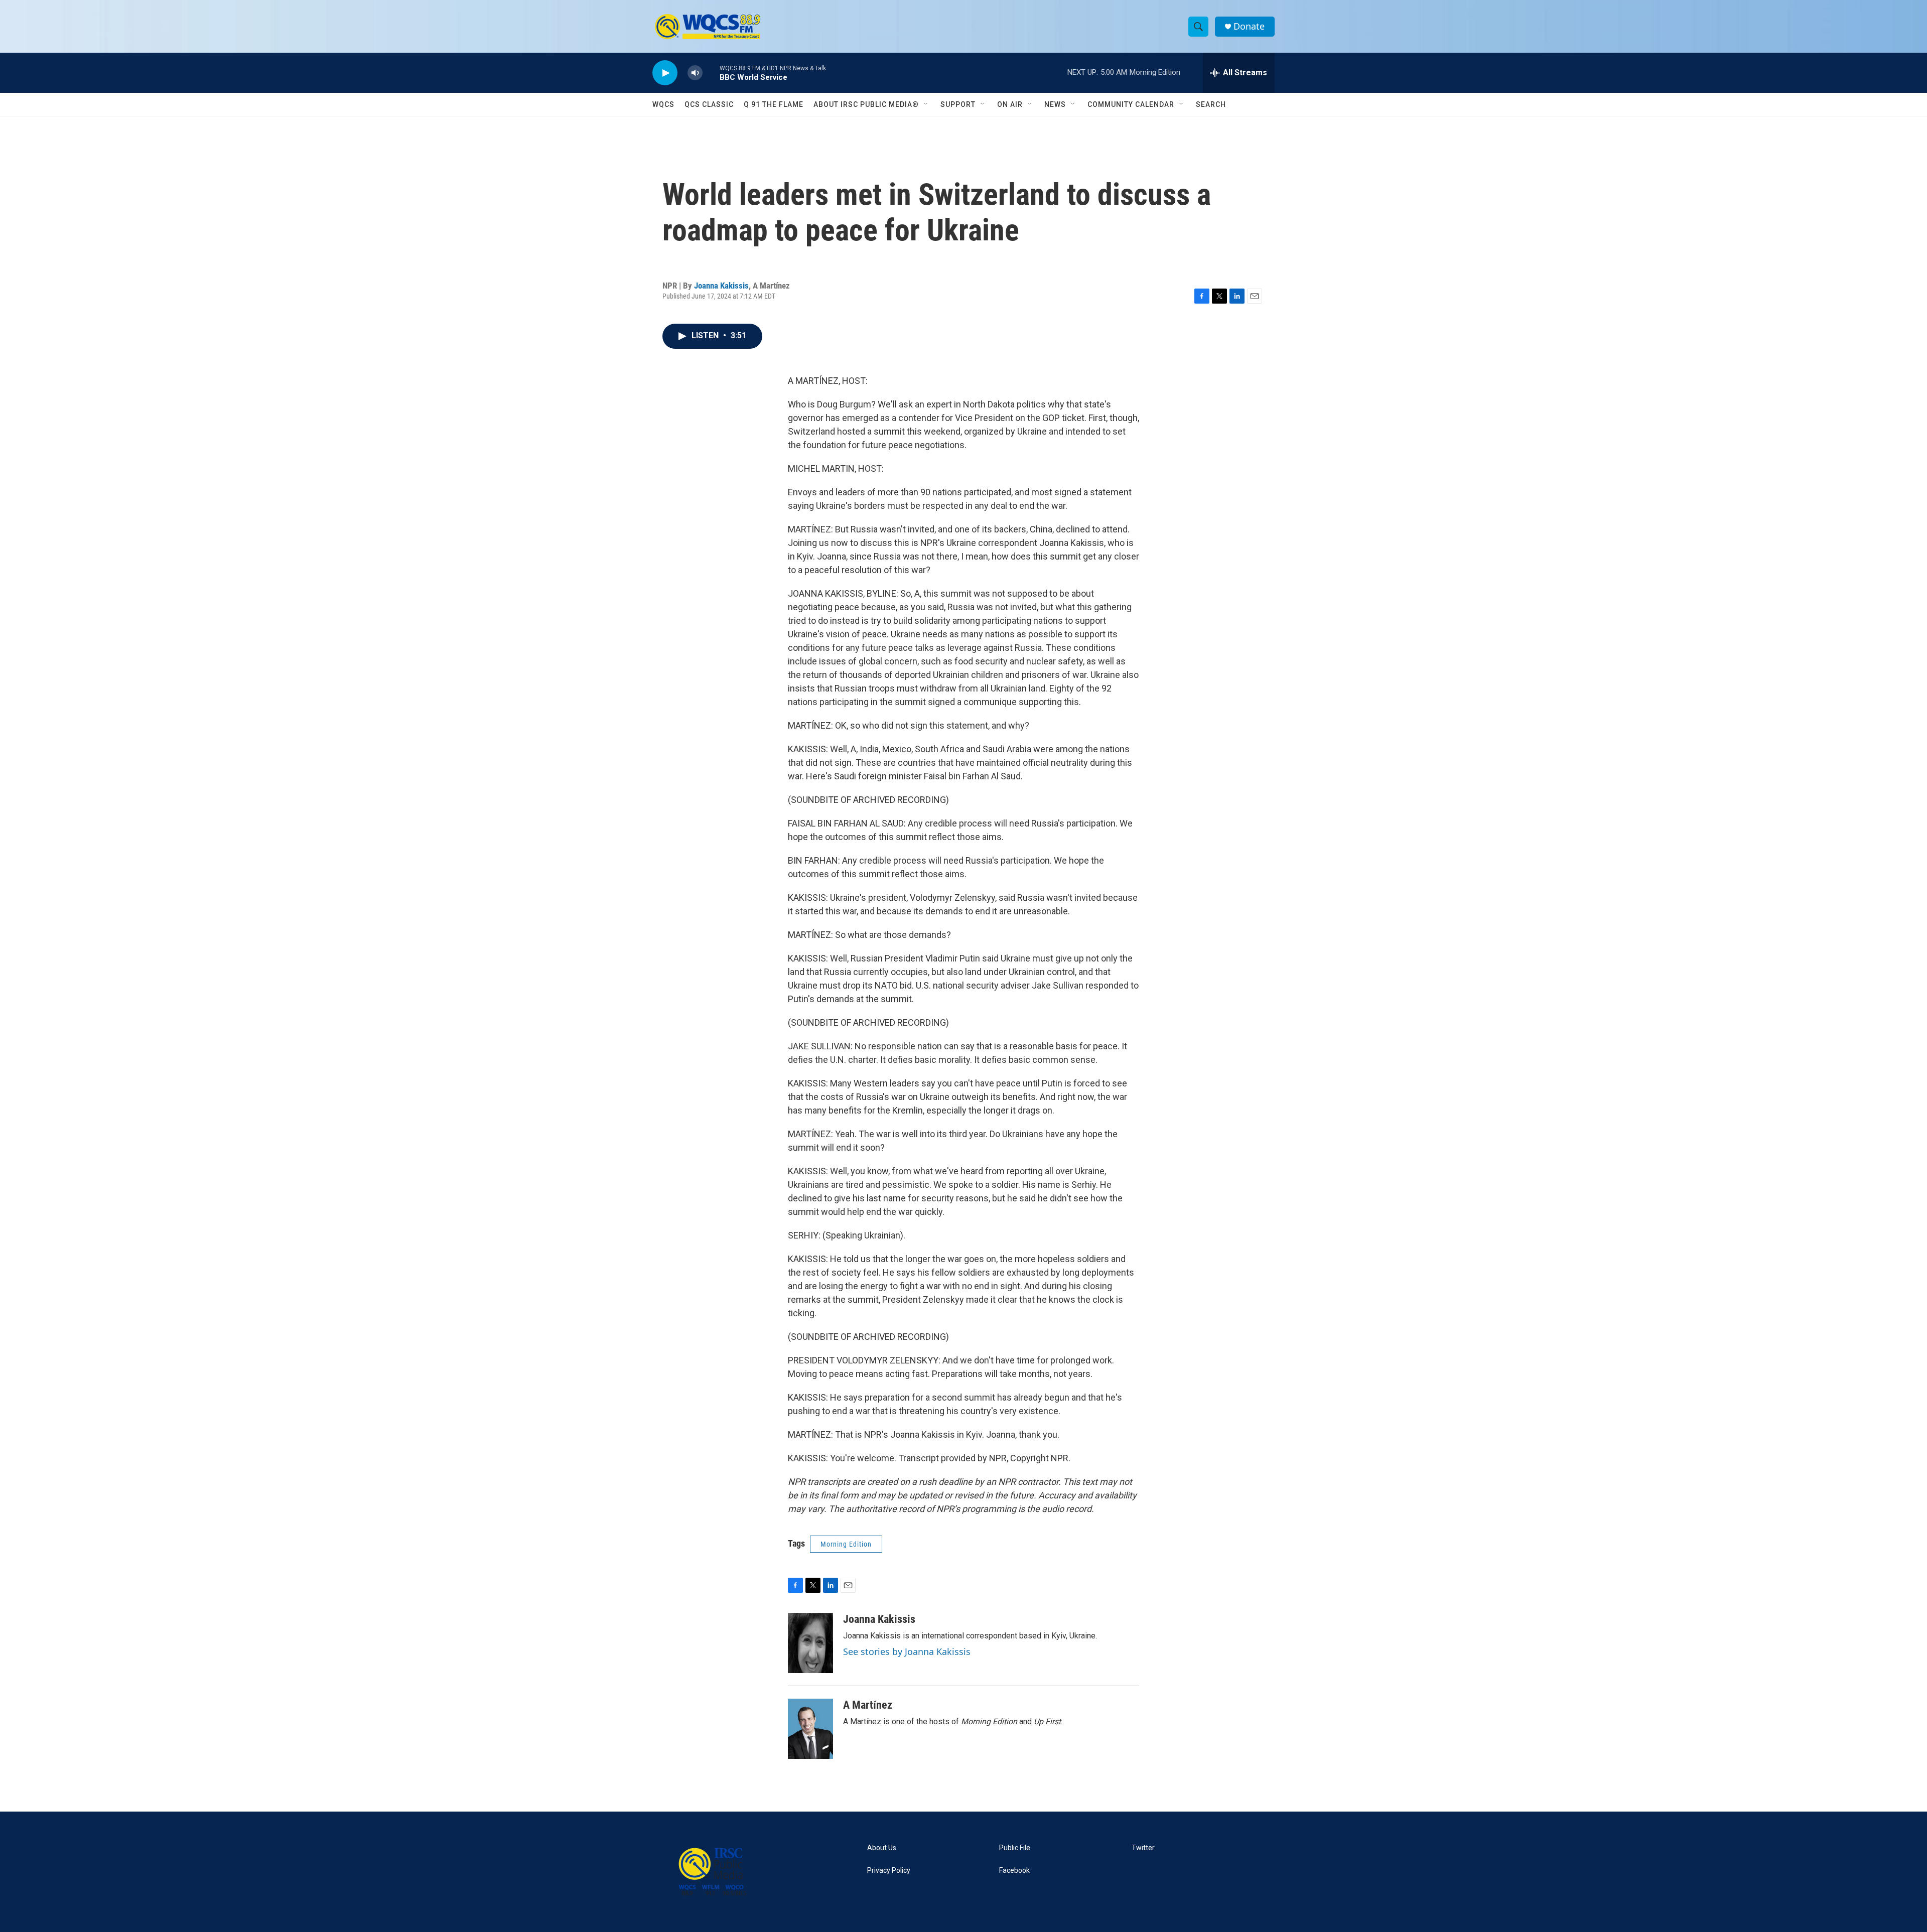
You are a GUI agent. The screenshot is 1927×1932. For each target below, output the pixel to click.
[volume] (695, 73)
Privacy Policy (889, 1871)
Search (1211, 104)
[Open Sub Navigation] (926, 104)
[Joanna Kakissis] (810, 1643)
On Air (1010, 104)
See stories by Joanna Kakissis (907, 1651)
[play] (665, 73)
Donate (1249, 26)
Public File (1015, 1848)
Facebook (1014, 1871)
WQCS (663, 104)
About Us (882, 1848)
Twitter (1143, 1848)
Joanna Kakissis (721, 286)
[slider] (711, 73)
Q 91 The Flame (774, 104)
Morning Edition (846, 1544)
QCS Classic (709, 104)
